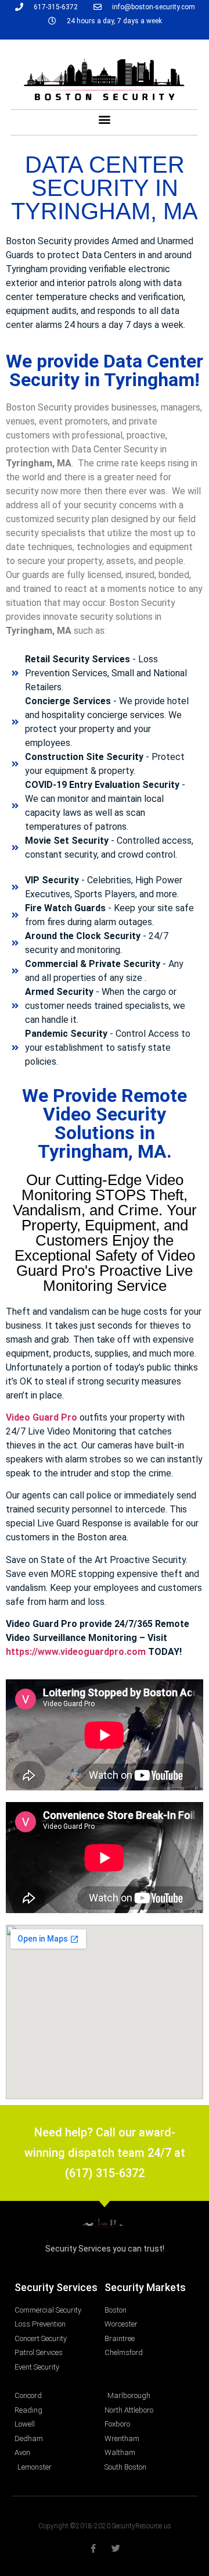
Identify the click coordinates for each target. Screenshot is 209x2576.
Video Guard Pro (42, 1417)
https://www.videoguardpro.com (76, 1652)
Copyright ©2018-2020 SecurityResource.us (105, 2526)
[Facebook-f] (93, 2548)
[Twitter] (116, 2548)
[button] (105, 119)
